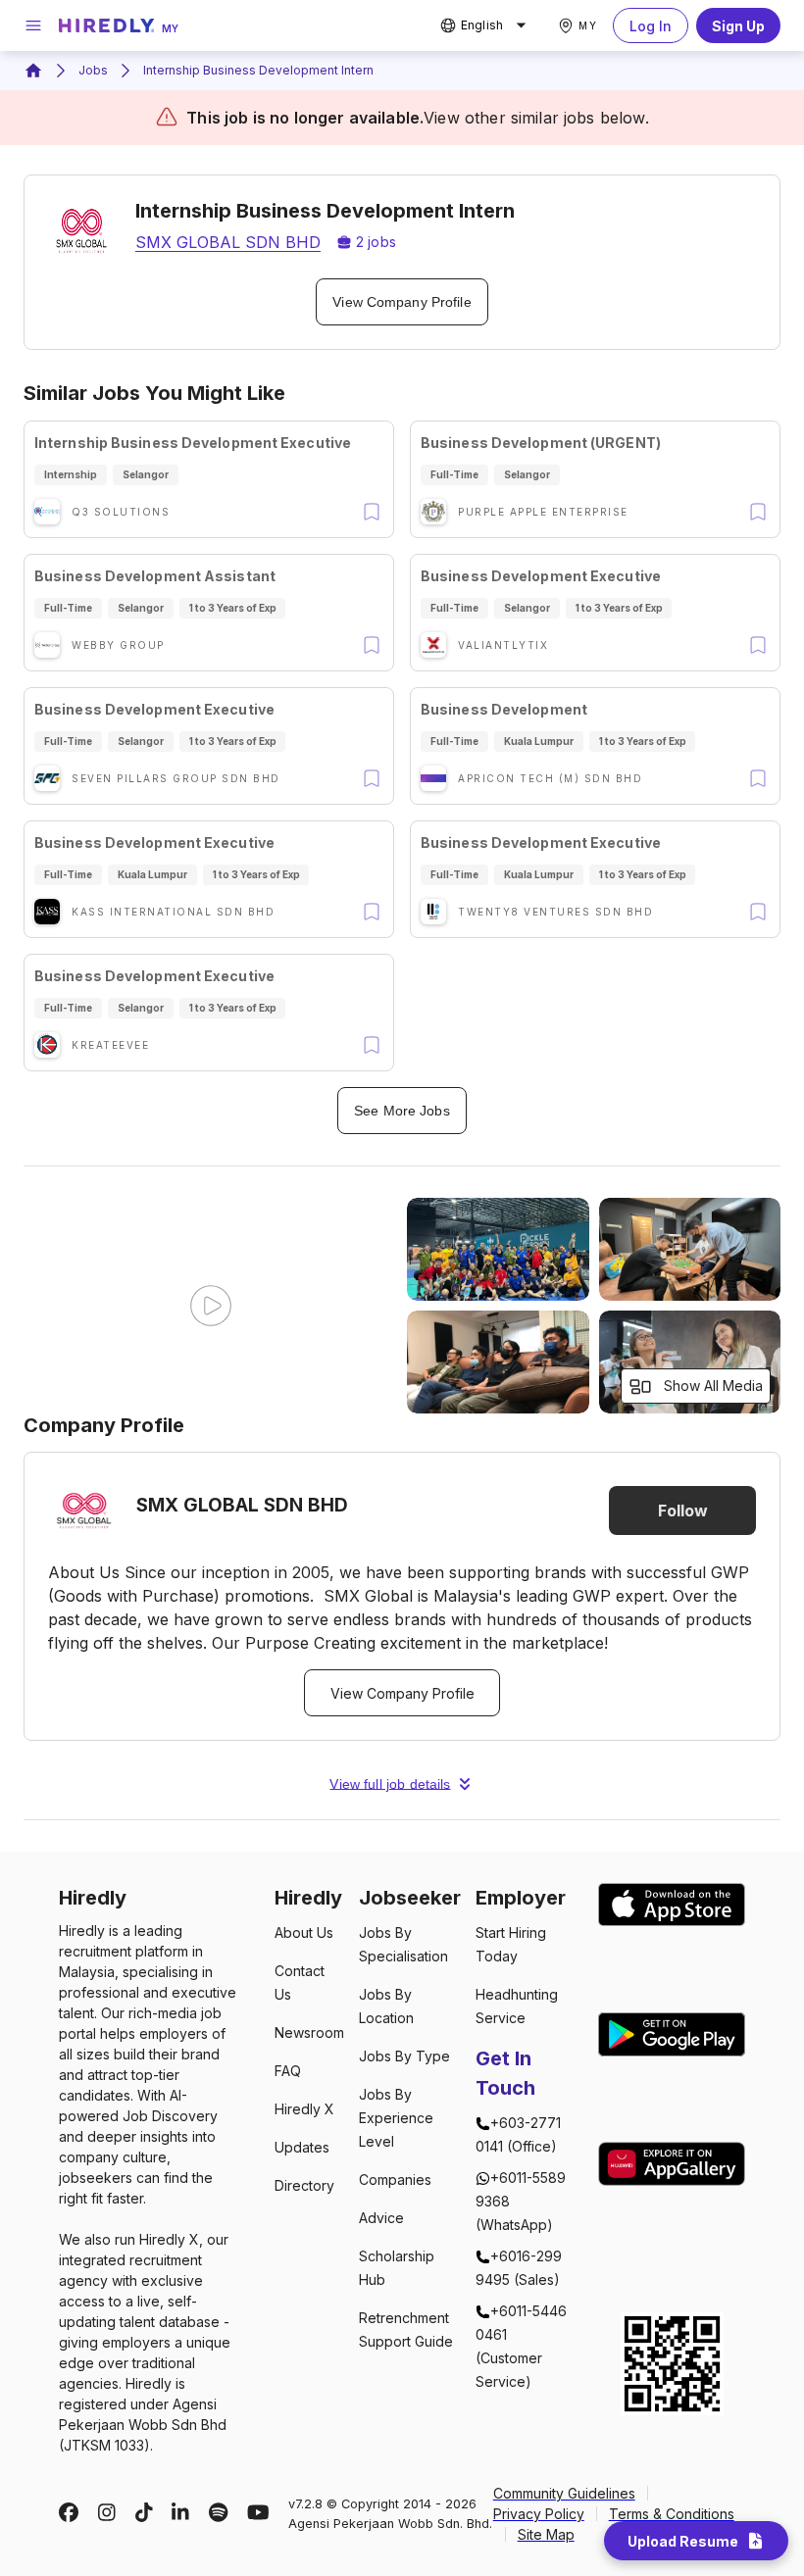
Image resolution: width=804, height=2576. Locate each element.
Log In (651, 26)
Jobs (93, 70)
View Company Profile (402, 302)
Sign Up (738, 26)
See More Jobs (402, 1111)
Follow (683, 1511)
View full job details (390, 1784)
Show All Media (713, 1386)
